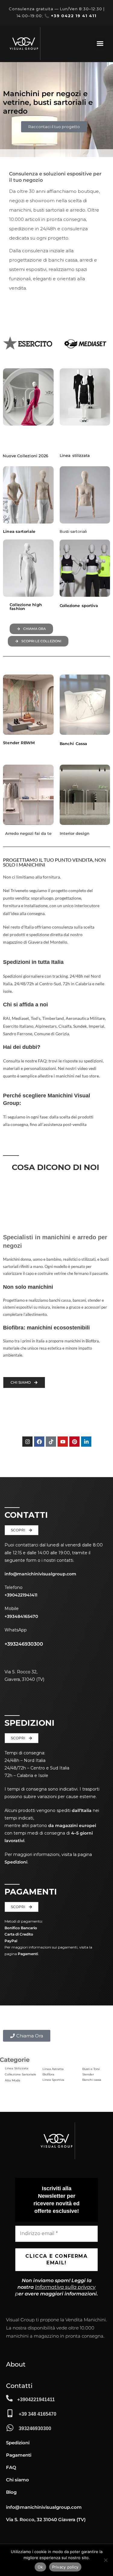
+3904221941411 (36, 2400)
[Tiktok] (51, 1442)
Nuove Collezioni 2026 (25, 456)
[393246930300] (10, 2428)
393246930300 (35, 2428)
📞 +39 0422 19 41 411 (70, 16)
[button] (100, 43)
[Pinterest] (74, 1442)
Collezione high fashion (26, 607)
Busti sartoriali (73, 531)
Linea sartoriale (19, 531)
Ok (40, 2567)
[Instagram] (27, 1442)
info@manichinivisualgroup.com (40, 1574)
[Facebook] (39, 1442)
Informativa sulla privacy (65, 2287)
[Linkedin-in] (86, 1442)
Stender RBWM (19, 743)
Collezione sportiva (79, 605)
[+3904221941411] (9, 2398)
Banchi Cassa (74, 744)
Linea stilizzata (75, 455)
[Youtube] (63, 1442)
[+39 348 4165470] (10, 2413)
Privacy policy (65, 2567)
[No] (105, 2560)
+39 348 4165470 (38, 2414)
